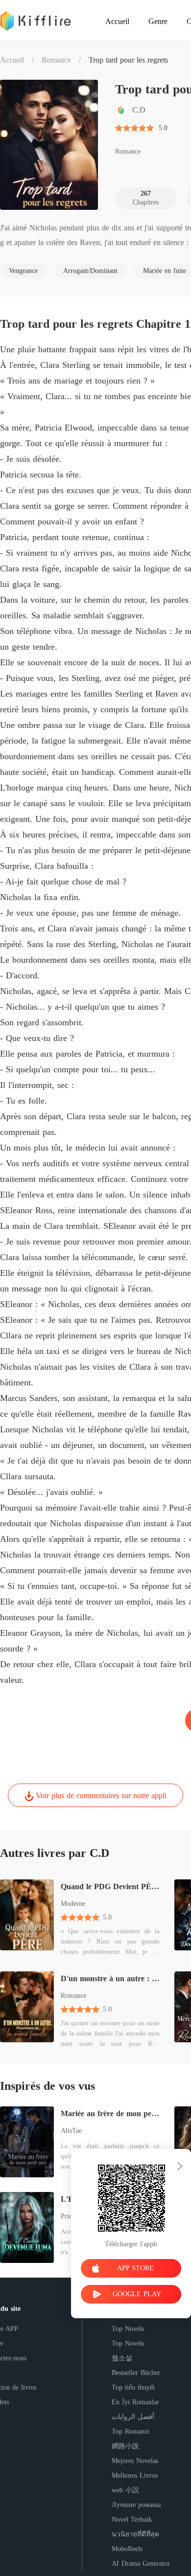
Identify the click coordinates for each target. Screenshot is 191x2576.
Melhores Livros (135, 2475)
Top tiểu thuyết (133, 2387)
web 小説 (125, 2490)
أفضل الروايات (133, 2417)
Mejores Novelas (135, 2461)
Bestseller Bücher (136, 2373)
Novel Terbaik (132, 2520)
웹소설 (122, 2358)
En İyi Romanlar (135, 2402)
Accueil (12, 60)
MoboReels (127, 2549)
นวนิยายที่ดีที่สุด (135, 2534)
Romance (56, 60)
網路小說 (125, 2446)
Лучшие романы (136, 2505)
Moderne (73, 1904)
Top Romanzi (131, 2431)
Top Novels (128, 2329)
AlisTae (71, 2131)
